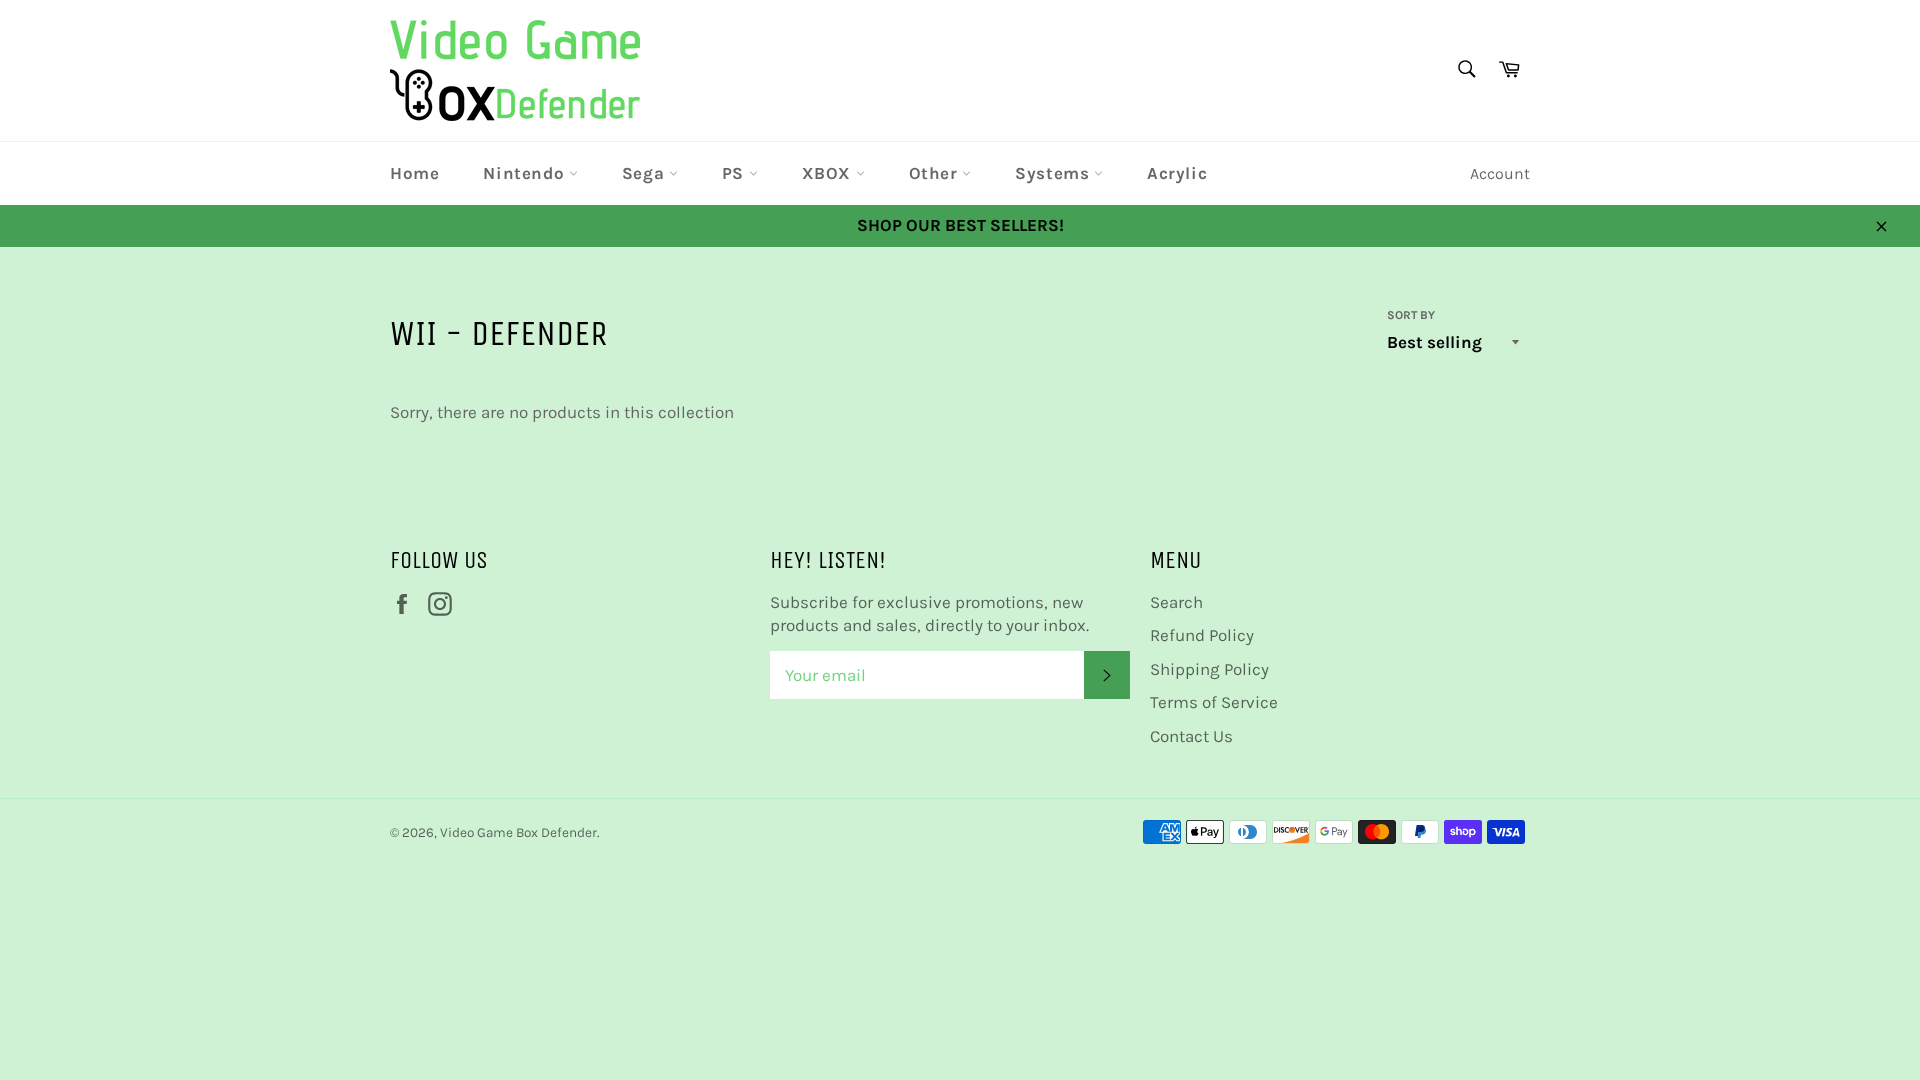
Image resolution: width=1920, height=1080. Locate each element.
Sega (645, 173)
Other (936, 173)
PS (735, 173)
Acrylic (1177, 173)
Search (1176, 602)
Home (414, 173)
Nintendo (525, 173)
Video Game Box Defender (518, 832)
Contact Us (1191, 736)
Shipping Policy (1209, 669)
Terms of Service (1214, 702)
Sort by (1411, 315)
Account (1500, 173)
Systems (1054, 173)
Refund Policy (1202, 635)
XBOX (829, 173)
